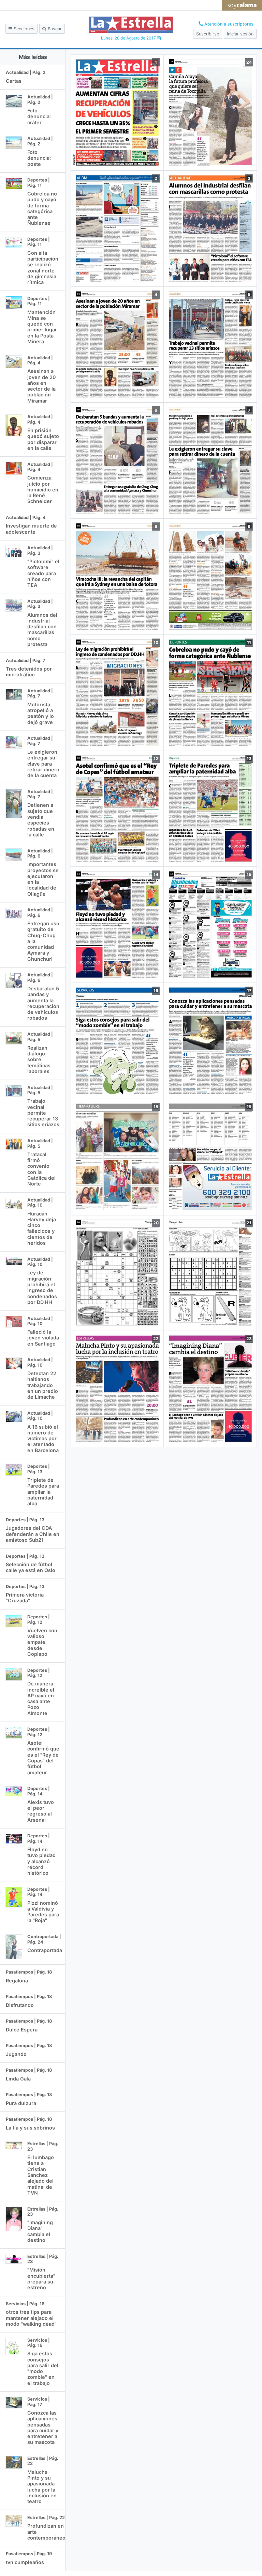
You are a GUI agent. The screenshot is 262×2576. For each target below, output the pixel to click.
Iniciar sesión (240, 34)
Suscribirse (208, 34)
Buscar (54, 29)
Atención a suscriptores (228, 24)
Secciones (23, 29)
